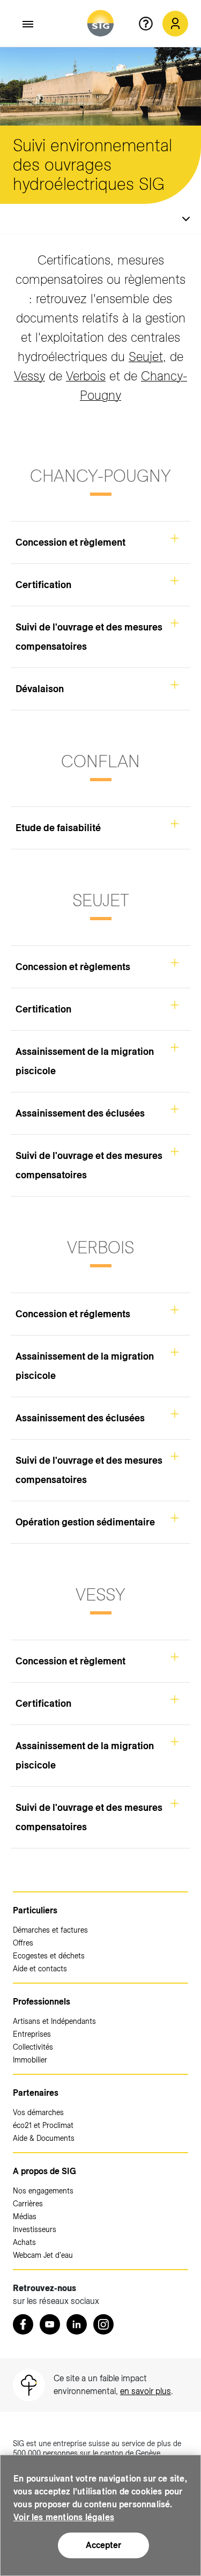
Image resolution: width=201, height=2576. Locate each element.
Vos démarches (38, 2112)
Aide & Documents (44, 2138)
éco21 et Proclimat (43, 2125)
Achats (24, 2242)
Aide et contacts (40, 1969)
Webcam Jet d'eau (43, 2255)
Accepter (103, 2545)
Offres (23, 1943)
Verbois (86, 376)
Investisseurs (35, 2229)
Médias (25, 2217)
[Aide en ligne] (150, 24)
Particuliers (35, 1910)
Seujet (146, 357)
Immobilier (30, 2060)
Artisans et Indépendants (54, 2021)
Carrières (28, 2204)
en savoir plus (146, 2391)
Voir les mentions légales (64, 2517)
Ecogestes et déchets (49, 1956)
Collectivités (33, 2047)
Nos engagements (43, 2191)
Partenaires (36, 2093)
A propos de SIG (44, 2171)
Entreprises (32, 2034)
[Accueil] (100, 23)
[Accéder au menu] (28, 24)
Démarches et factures (50, 1930)
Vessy (29, 376)
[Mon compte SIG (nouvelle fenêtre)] (175, 24)
